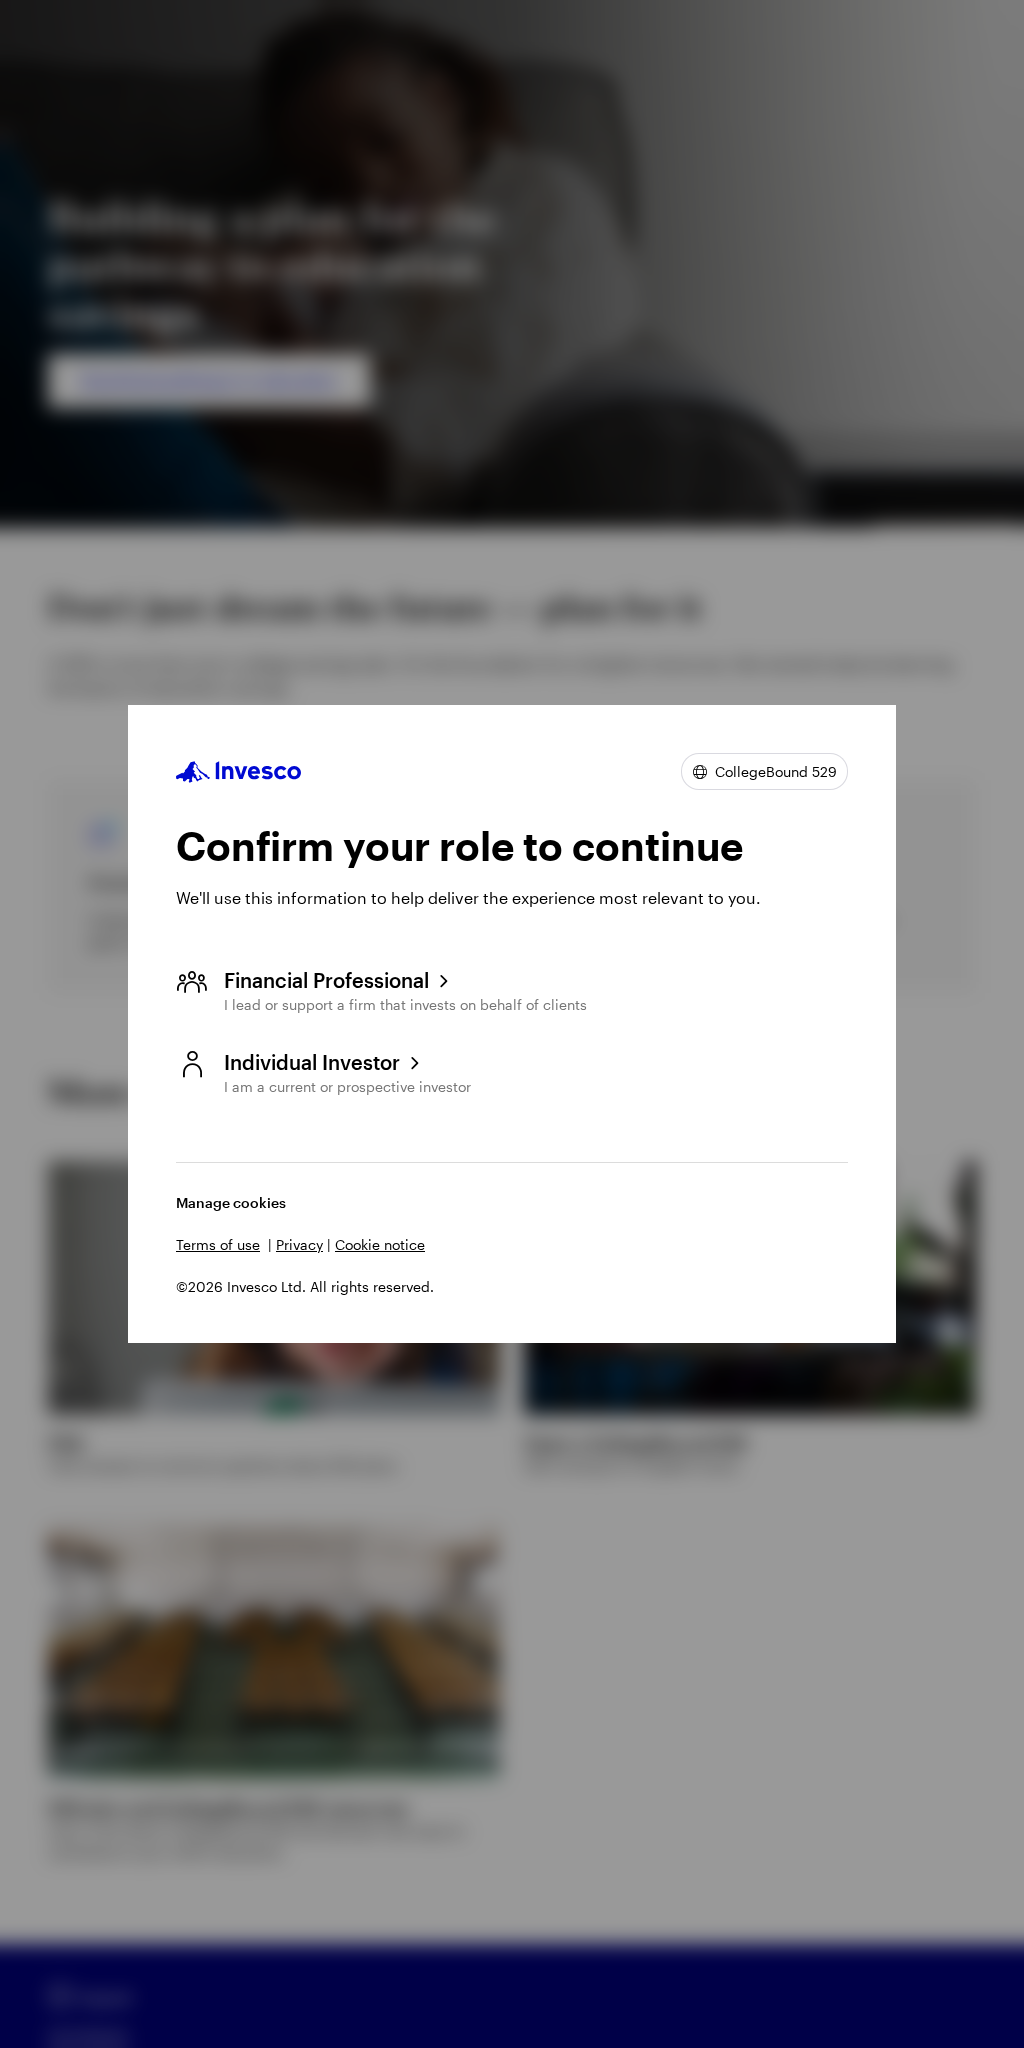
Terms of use (218, 1244)
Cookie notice (380, 1244)
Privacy (299, 1244)
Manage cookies (231, 1202)
